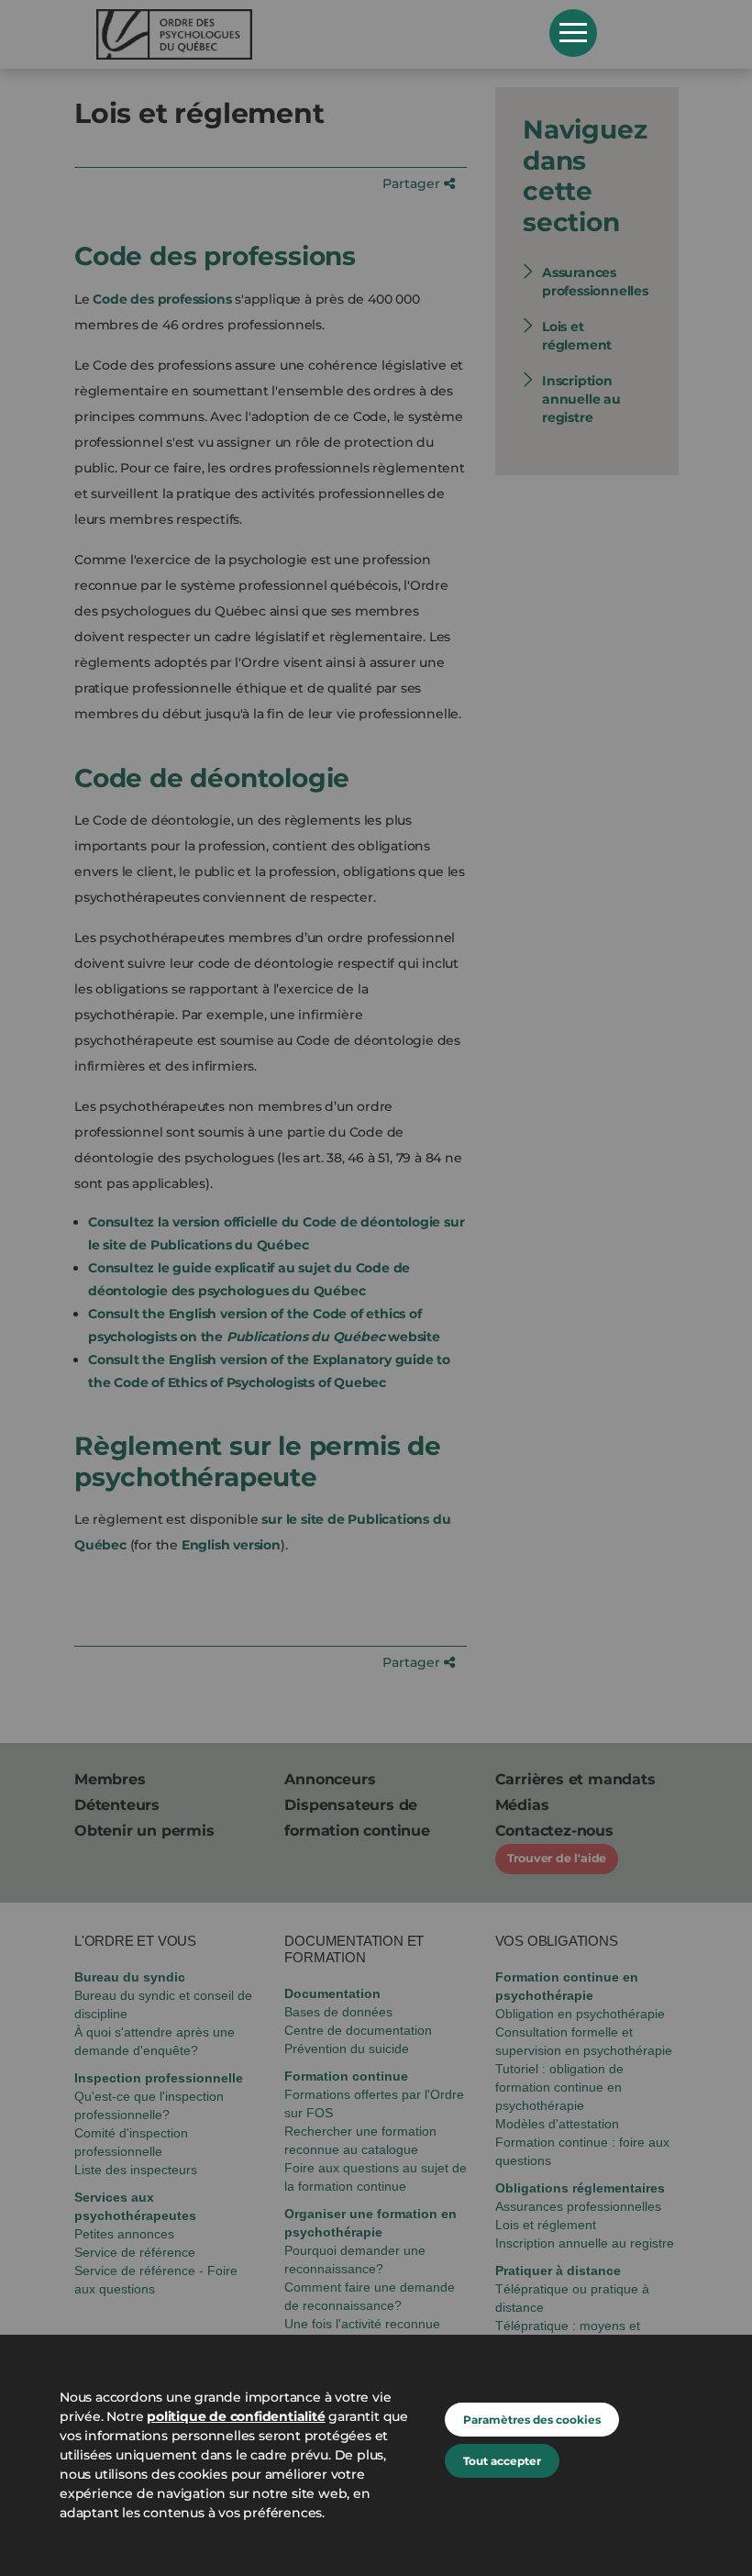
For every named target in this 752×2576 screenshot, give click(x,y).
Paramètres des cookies (532, 2420)
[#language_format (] (310, 34)
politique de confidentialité (236, 2416)
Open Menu (573, 33)
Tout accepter (502, 2461)
